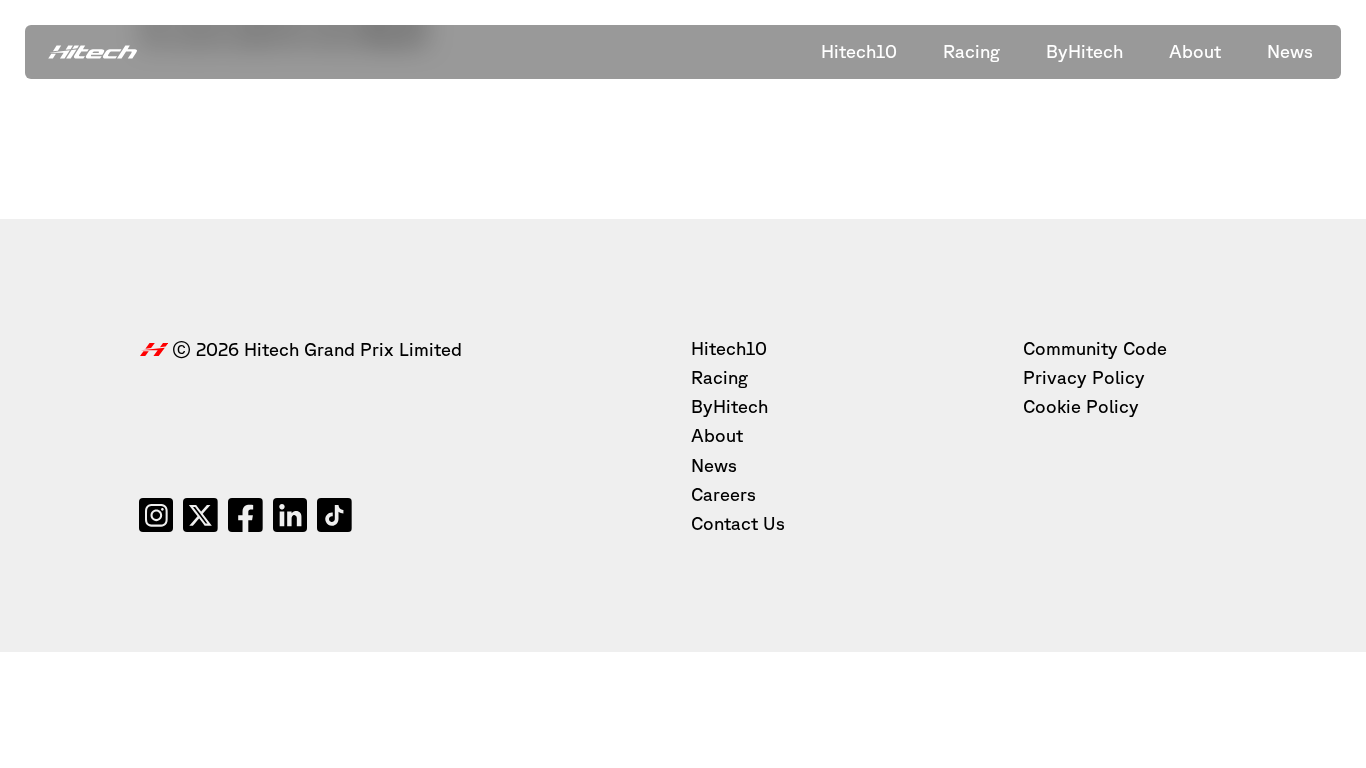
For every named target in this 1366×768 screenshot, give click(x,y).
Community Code (1095, 348)
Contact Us (738, 523)
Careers (723, 494)
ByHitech (729, 406)
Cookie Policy (1081, 406)
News (714, 465)
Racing (719, 377)
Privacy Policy (1084, 377)
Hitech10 (729, 348)
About (717, 435)
